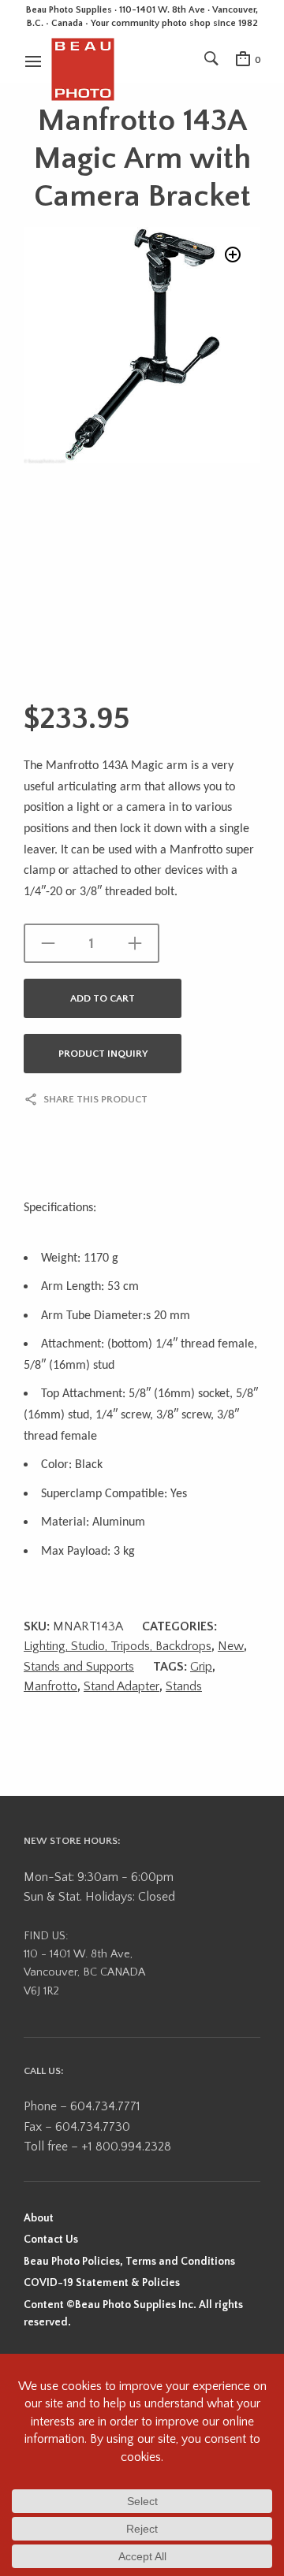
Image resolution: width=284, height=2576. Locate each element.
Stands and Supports (79, 1667)
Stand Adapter (121, 1686)
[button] (233, 255)
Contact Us (51, 2240)
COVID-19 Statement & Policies (102, 2283)
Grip (201, 1667)
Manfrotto (50, 1686)
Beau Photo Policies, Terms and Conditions (129, 2262)
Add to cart (103, 998)
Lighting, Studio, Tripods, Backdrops (118, 1646)
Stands (184, 1686)
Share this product (95, 1099)
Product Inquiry (103, 1054)
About (39, 2218)
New (231, 1646)
